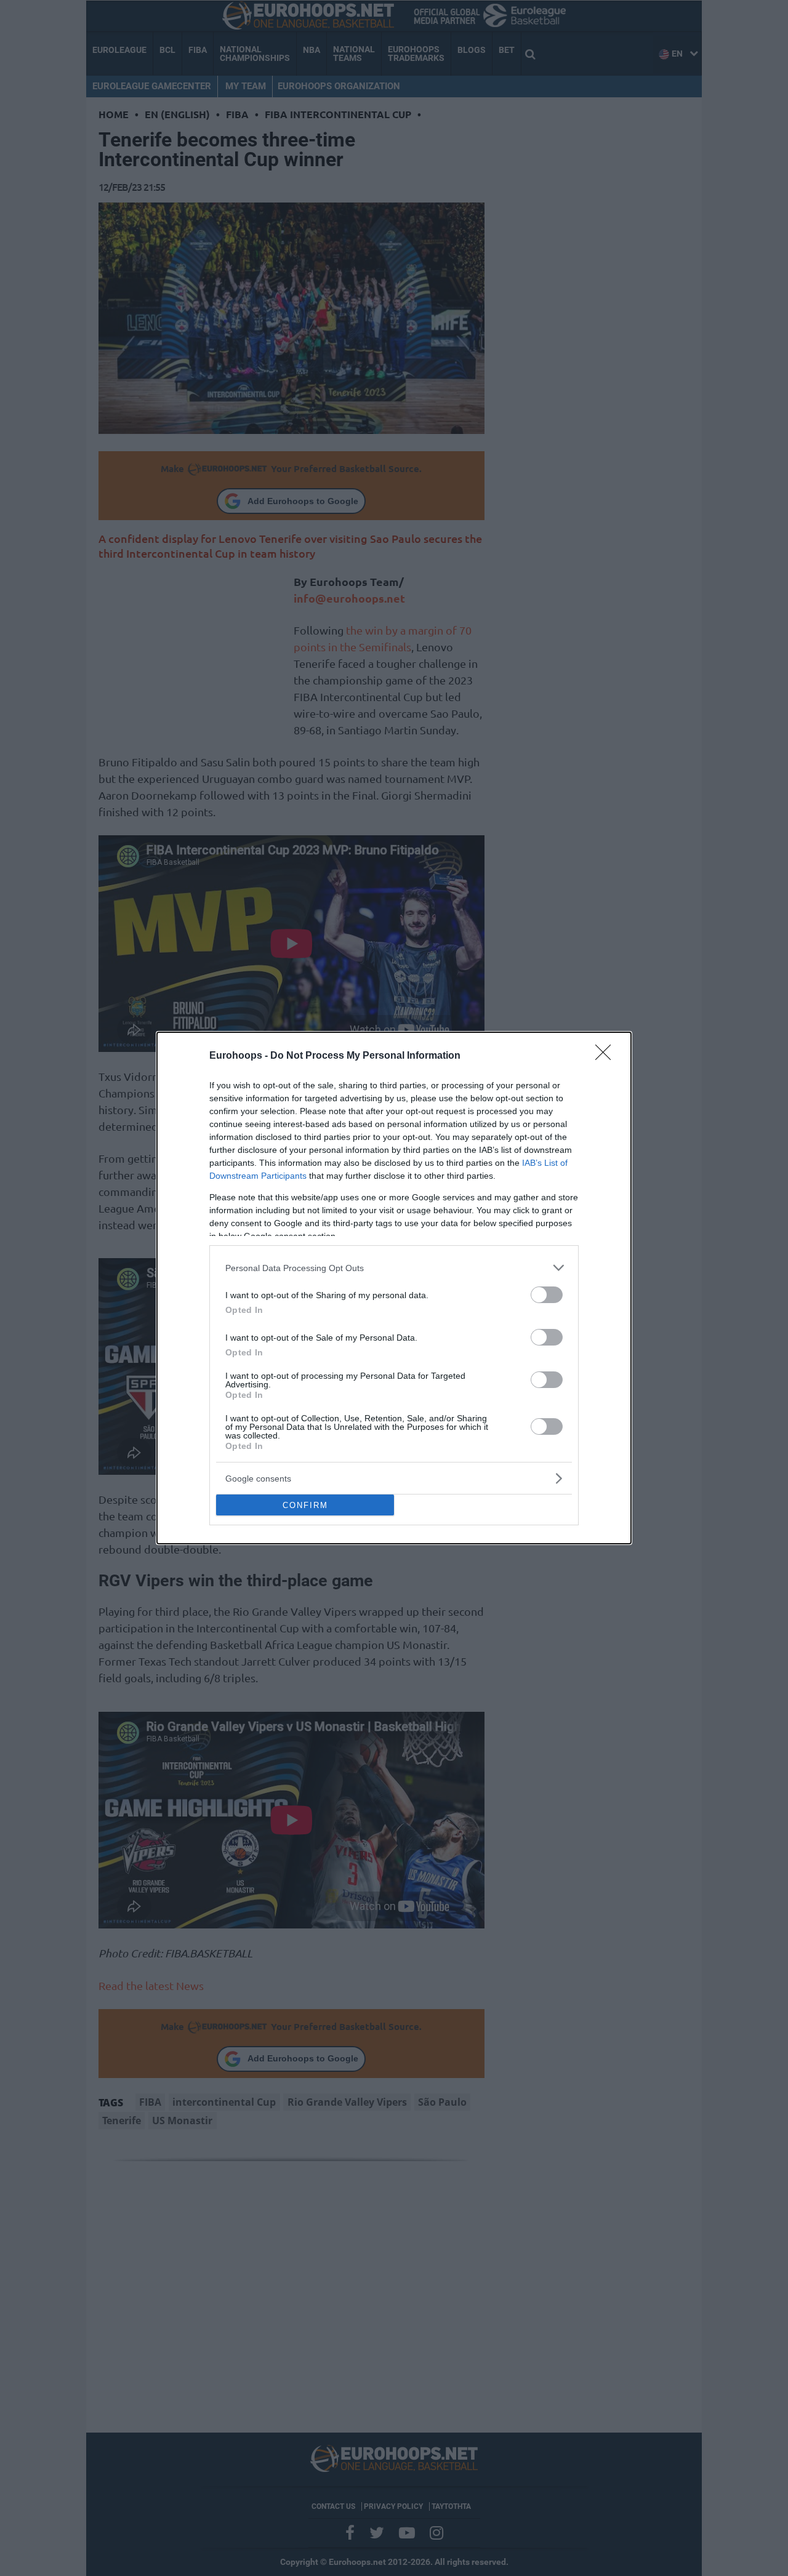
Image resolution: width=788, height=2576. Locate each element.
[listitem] (394, 1268)
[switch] (547, 1295)
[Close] (607, 1056)
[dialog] (394, 1288)
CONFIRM (305, 1505)
